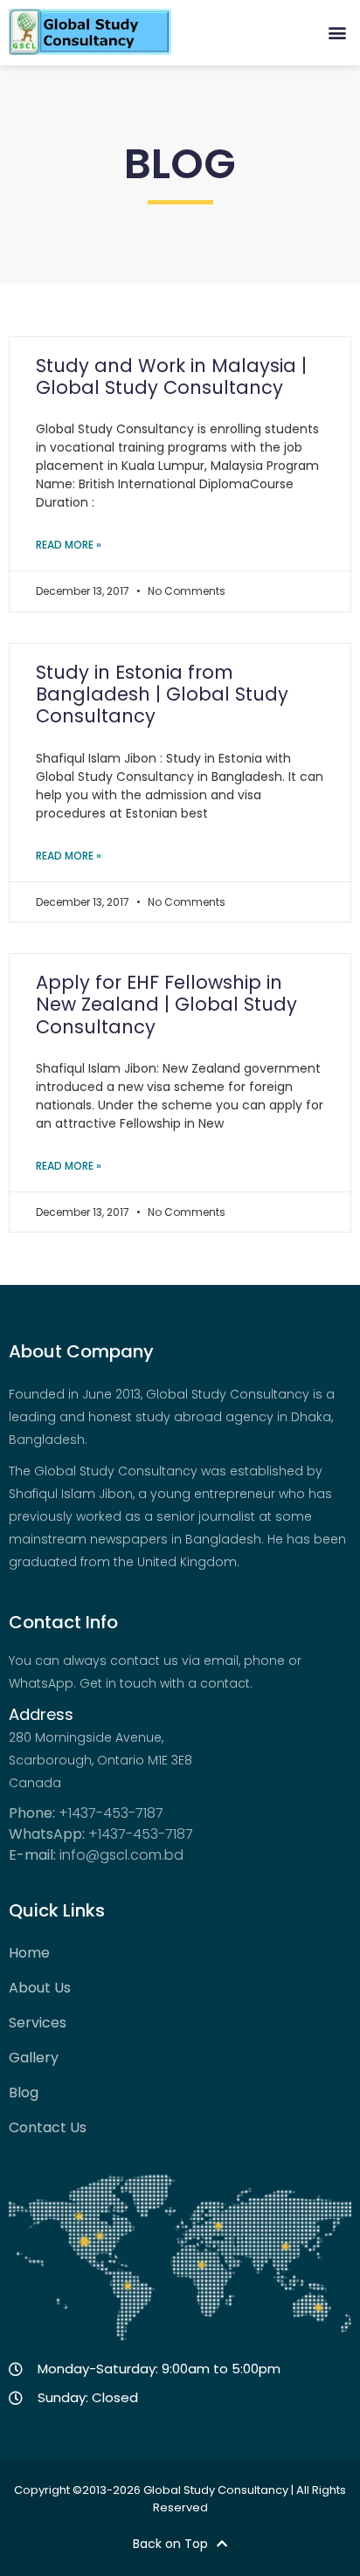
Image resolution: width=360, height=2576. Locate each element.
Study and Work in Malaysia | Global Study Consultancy (171, 376)
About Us (40, 1988)
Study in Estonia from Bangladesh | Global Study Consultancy (162, 694)
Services (38, 2023)
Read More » (69, 545)
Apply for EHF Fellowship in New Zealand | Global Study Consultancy (166, 1004)
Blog (24, 2093)
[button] (337, 32)
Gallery (34, 2058)
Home (29, 1953)
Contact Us (48, 2128)
